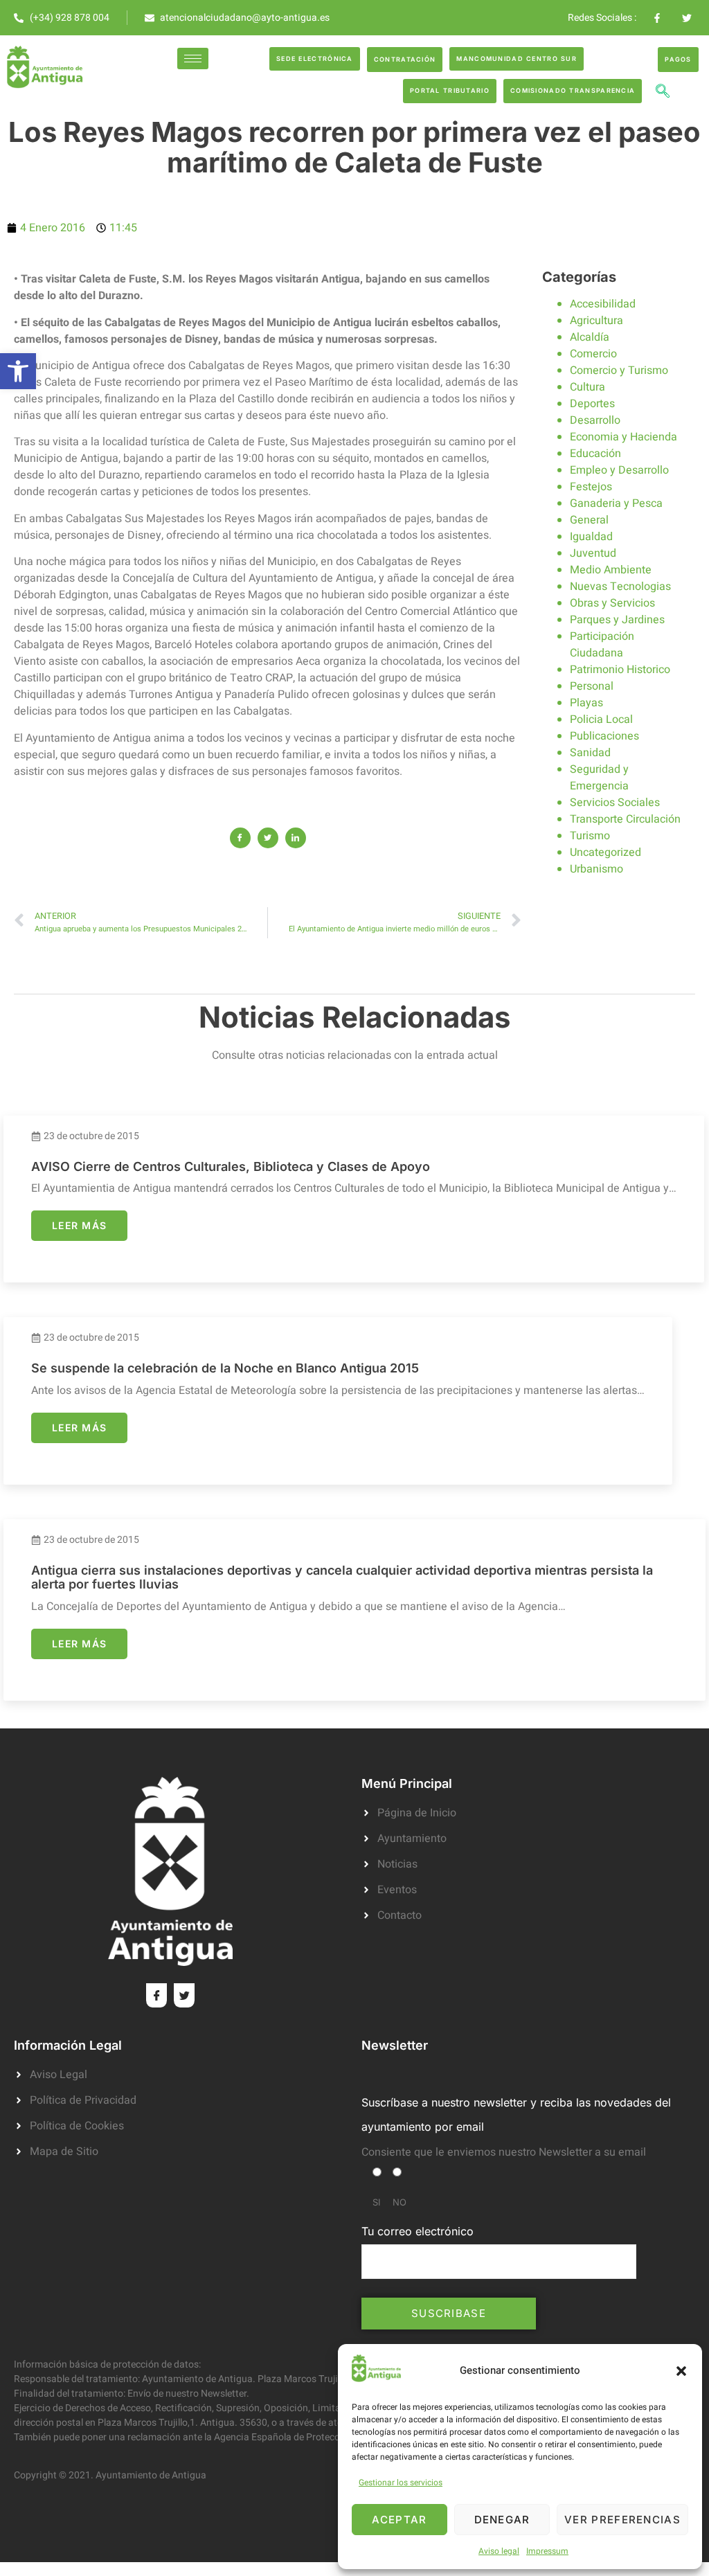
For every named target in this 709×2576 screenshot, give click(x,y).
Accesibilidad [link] (603, 304)
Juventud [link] (593, 553)
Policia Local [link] (601, 719)
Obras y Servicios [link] (612, 603)
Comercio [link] (593, 354)
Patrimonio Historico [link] (620, 670)
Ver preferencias (622, 2520)
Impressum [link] (547, 2551)
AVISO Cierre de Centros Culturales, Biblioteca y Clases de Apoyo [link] (231, 1166)
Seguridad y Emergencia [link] (599, 778)
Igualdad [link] (591, 537)
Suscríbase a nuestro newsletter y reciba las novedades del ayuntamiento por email (516, 2114)
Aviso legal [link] (499, 2551)
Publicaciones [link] (604, 736)
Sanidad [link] (590, 753)
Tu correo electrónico (418, 2231)
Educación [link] (595, 454)
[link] (18, 371)
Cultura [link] (587, 387)
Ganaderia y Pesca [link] (616, 503)
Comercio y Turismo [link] (619, 370)
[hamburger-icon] (193, 59)
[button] (681, 2371)
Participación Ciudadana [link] (602, 645)
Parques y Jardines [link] (617, 620)
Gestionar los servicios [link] (401, 2483)
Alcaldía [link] (590, 337)
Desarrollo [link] (595, 420)
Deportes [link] (592, 404)
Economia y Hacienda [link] (623, 437)
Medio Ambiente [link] (611, 570)
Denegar (502, 2520)
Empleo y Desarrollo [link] (619, 470)
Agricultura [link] (596, 321)
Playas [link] (586, 703)
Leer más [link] (79, 1225)
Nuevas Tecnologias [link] (620, 587)
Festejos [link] (591, 487)
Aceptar (399, 2520)
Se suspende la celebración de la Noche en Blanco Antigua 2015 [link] (225, 1368)
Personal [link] (592, 686)
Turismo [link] (590, 836)
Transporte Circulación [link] (625, 819)
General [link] (589, 520)
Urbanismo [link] (596, 869)
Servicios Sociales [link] (615, 803)
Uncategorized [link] (605, 852)
